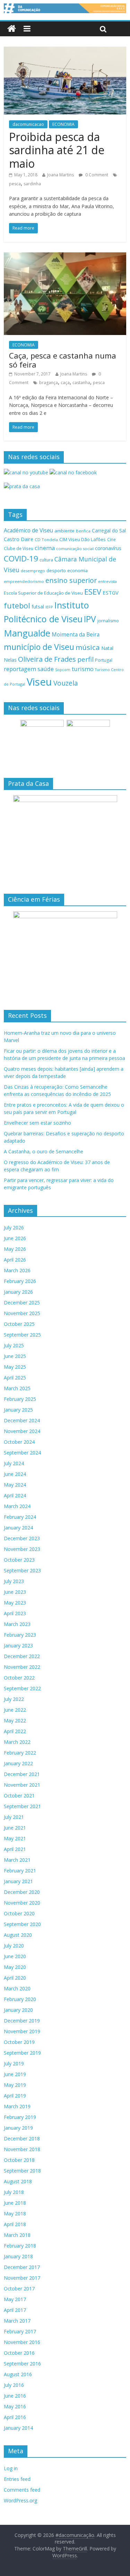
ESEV (93, 592)
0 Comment (96, 175)
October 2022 (19, 1678)
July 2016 (14, 2385)
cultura (46, 560)
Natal (107, 648)
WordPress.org (20, 2500)
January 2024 (18, 1528)
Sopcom (63, 670)
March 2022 (17, 1742)
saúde (46, 669)
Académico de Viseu (28, 530)
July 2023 (14, 1581)
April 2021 (15, 1849)
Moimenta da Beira (76, 635)
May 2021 (15, 1838)
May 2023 (15, 1603)
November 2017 (22, 2278)
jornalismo (108, 621)
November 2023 (22, 1549)
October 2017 (19, 2289)
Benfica (83, 531)
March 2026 (17, 1270)
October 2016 (19, 2353)
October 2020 (19, 1913)
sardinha (32, 184)
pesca (15, 184)
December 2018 (22, 2138)
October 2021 (19, 1796)
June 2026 (15, 1238)
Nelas (10, 660)
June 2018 (15, 2203)
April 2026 (15, 1260)
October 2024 (19, 1442)
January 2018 (18, 2256)
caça (65, 383)
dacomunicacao (28, 124)
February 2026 (20, 1281)
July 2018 (14, 2192)
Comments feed (22, 2490)
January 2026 (18, 1292)
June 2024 (15, 1474)
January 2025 (18, 1410)
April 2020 (15, 1978)
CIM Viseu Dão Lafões (83, 539)
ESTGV (111, 593)
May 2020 (15, 1967)
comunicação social (75, 548)
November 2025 (22, 1313)
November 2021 (22, 1785)
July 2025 (14, 1345)
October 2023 (19, 1560)
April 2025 (15, 1378)
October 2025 (19, 1324)
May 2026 (15, 1249)
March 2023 (17, 1624)
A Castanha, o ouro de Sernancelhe (44, 1151)
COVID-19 (21, 559)
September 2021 (22, 1806)
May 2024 (15, 1485)
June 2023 (15, 1592)
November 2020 (22, 1903)
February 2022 (20, 1753)
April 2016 (15, 2417)
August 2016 (18, 2374)
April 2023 (15, 1613)
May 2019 (15, 2085)
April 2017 (15, 2310)
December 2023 (22, 1538)
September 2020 (22, 1924)
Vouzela (66, 683)
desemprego (33, 571)
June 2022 (15, 1710)
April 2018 (15, 2224)
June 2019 (15, 2074)
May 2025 (15, 1367)
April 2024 (15, 1495)
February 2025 (20, 1399)
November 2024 (22, 1431)
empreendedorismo (24, 581)
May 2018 (15, 2214)
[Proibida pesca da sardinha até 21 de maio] (65, 51)
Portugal (104, 660)
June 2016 (15, 2396)
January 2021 (18, 1881)
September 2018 (22, 2171)
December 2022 (22, 1656)
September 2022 (22, 1688)
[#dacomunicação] (12, 29)
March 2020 (17, 1988)
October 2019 (19, 2042)
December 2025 (22, 1303)
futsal (38, 607)
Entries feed (17, 2479)
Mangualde (27, 633)
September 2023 (22, 1570)
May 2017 (15, 2299)
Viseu (39, 682)
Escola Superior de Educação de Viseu (43, 593)
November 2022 (22, 1667)
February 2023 (20, 1635)
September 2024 (22, 1453)
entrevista (107, 581)
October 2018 (19, 2160)
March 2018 (17, 2235)
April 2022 (15, 1731)
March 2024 (17, 1506)
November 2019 (22, 2031)
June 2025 (15, 1356)
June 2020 (15, 1956)
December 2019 (22, 2021)
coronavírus (108, 548)
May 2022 (15, 1721)
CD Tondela (46, 540)
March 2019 (17, 2106)
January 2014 (18, 2428)
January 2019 (18, 2128)
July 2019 (14, 2063)
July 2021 (14, 1817)
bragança (49, 383)
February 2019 (20, 2117)
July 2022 (14, 1699)
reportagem (20, 669)
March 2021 (17, 1860)
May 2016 (15, 2406)
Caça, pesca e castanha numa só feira (63, 360)
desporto (56, 570)
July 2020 (14, 1946)
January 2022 (18, 1763)
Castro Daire (19, 539)
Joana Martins (60, 175)
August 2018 (18, 2181)
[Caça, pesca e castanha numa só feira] (65, 257)
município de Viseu (39, 647)
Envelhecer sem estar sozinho (37, 1123)
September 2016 (22, 2364)
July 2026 (14, 1227)
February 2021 (20, 1871)
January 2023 (18, 1645)
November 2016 (22, 2342)
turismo (83, 669)
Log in (11, 2468)
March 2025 (17, 1388)
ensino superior (71, 580)
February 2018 (20, 2246)
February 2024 (20, 1517)
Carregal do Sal (109, 531)
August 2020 (18, 1935)
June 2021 (15, 1828)
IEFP (49, 607)
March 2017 (17, 2321)
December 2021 (22, 1774)
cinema (45, 548)
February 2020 (20, 1999)
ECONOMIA (63, 124)
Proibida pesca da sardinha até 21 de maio (57, 150)
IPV (90, 619)
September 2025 (22, 1335)
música (88, 647)
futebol (17, 606)
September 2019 (22, 2053)
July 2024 (14, 1463)
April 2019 (15, 2096)
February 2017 (20, 2331)
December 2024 (22, 1420)
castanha (81, 383)
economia (77, 570)
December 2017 (22, 2267)
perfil (85, 659)
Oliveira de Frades (47, 659)
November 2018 (22, 2149)
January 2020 (18, 2010)
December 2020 (22, 1892)
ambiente (64, 531)
